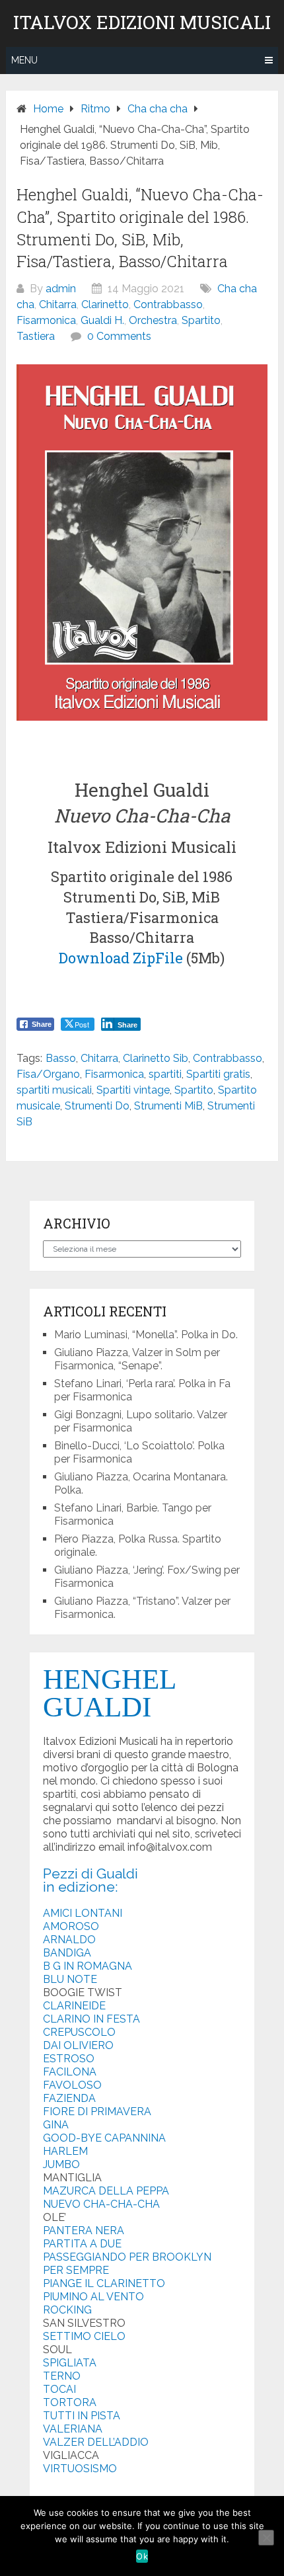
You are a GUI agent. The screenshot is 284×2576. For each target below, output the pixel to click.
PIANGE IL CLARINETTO (104, 2283)
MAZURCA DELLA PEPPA (106, 2191)
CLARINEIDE (74, 2006)
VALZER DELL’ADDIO (96, 2442)
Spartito (201, 320)
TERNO (62, 2376)
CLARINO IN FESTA (91, 2019)
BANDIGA (67, 1953)
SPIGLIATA (70, 2363)
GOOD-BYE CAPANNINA (104, 2138)
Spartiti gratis (218, 1074)
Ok (142, 2556)
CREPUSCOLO (79, 2032)
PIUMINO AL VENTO (93, 2297)
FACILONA (70, 2072)
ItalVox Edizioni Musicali (142, 22)
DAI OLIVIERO (78, 2045)
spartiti (165, 1074)
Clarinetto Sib (156, 1058)
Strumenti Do (97, 1106)
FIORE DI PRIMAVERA (97, 2112)
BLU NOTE (70, 1979)
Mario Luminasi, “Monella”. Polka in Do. (146, 1335)
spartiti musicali (54, 1090)
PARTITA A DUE (82, 2244)
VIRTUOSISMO (80, 2469)
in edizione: (81, 1887)
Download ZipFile (121, 958)
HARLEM (65, 2151)
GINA (56, 2125)
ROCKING (67, 2310)
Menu (24, 60)
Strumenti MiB (168, 1106)
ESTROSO (69, 2059)
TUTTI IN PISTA (82, 2416)
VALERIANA (73, 2429)
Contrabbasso (168, 304)
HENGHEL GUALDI (109, 1693)
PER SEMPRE (76, 2270)
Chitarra (58, 304)
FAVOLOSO (72, 2085)
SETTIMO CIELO (84, 2336)
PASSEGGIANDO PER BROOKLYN (127, 2257)
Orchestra (153, 320)
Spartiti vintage (133, 1090)
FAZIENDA (69, 2098)
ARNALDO (69, 1940)
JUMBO (61, 2164)
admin (61, 289)
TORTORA (70, 2402)
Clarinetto (105, 304)
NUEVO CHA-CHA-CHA (101, 2204)
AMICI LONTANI (83, 1913)
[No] (266, 2538)
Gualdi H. (102, 320)
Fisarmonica (46, 320)
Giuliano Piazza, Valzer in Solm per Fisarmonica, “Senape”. (137, 1359)
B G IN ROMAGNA (88, 1966)
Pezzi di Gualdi (90, 1873)
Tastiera (36, 336)
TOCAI (59, 2389)
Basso (61, 1058)
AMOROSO (71, 1926)
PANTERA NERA (84, 2231)
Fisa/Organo (48, 1074)
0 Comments (119, 336)
